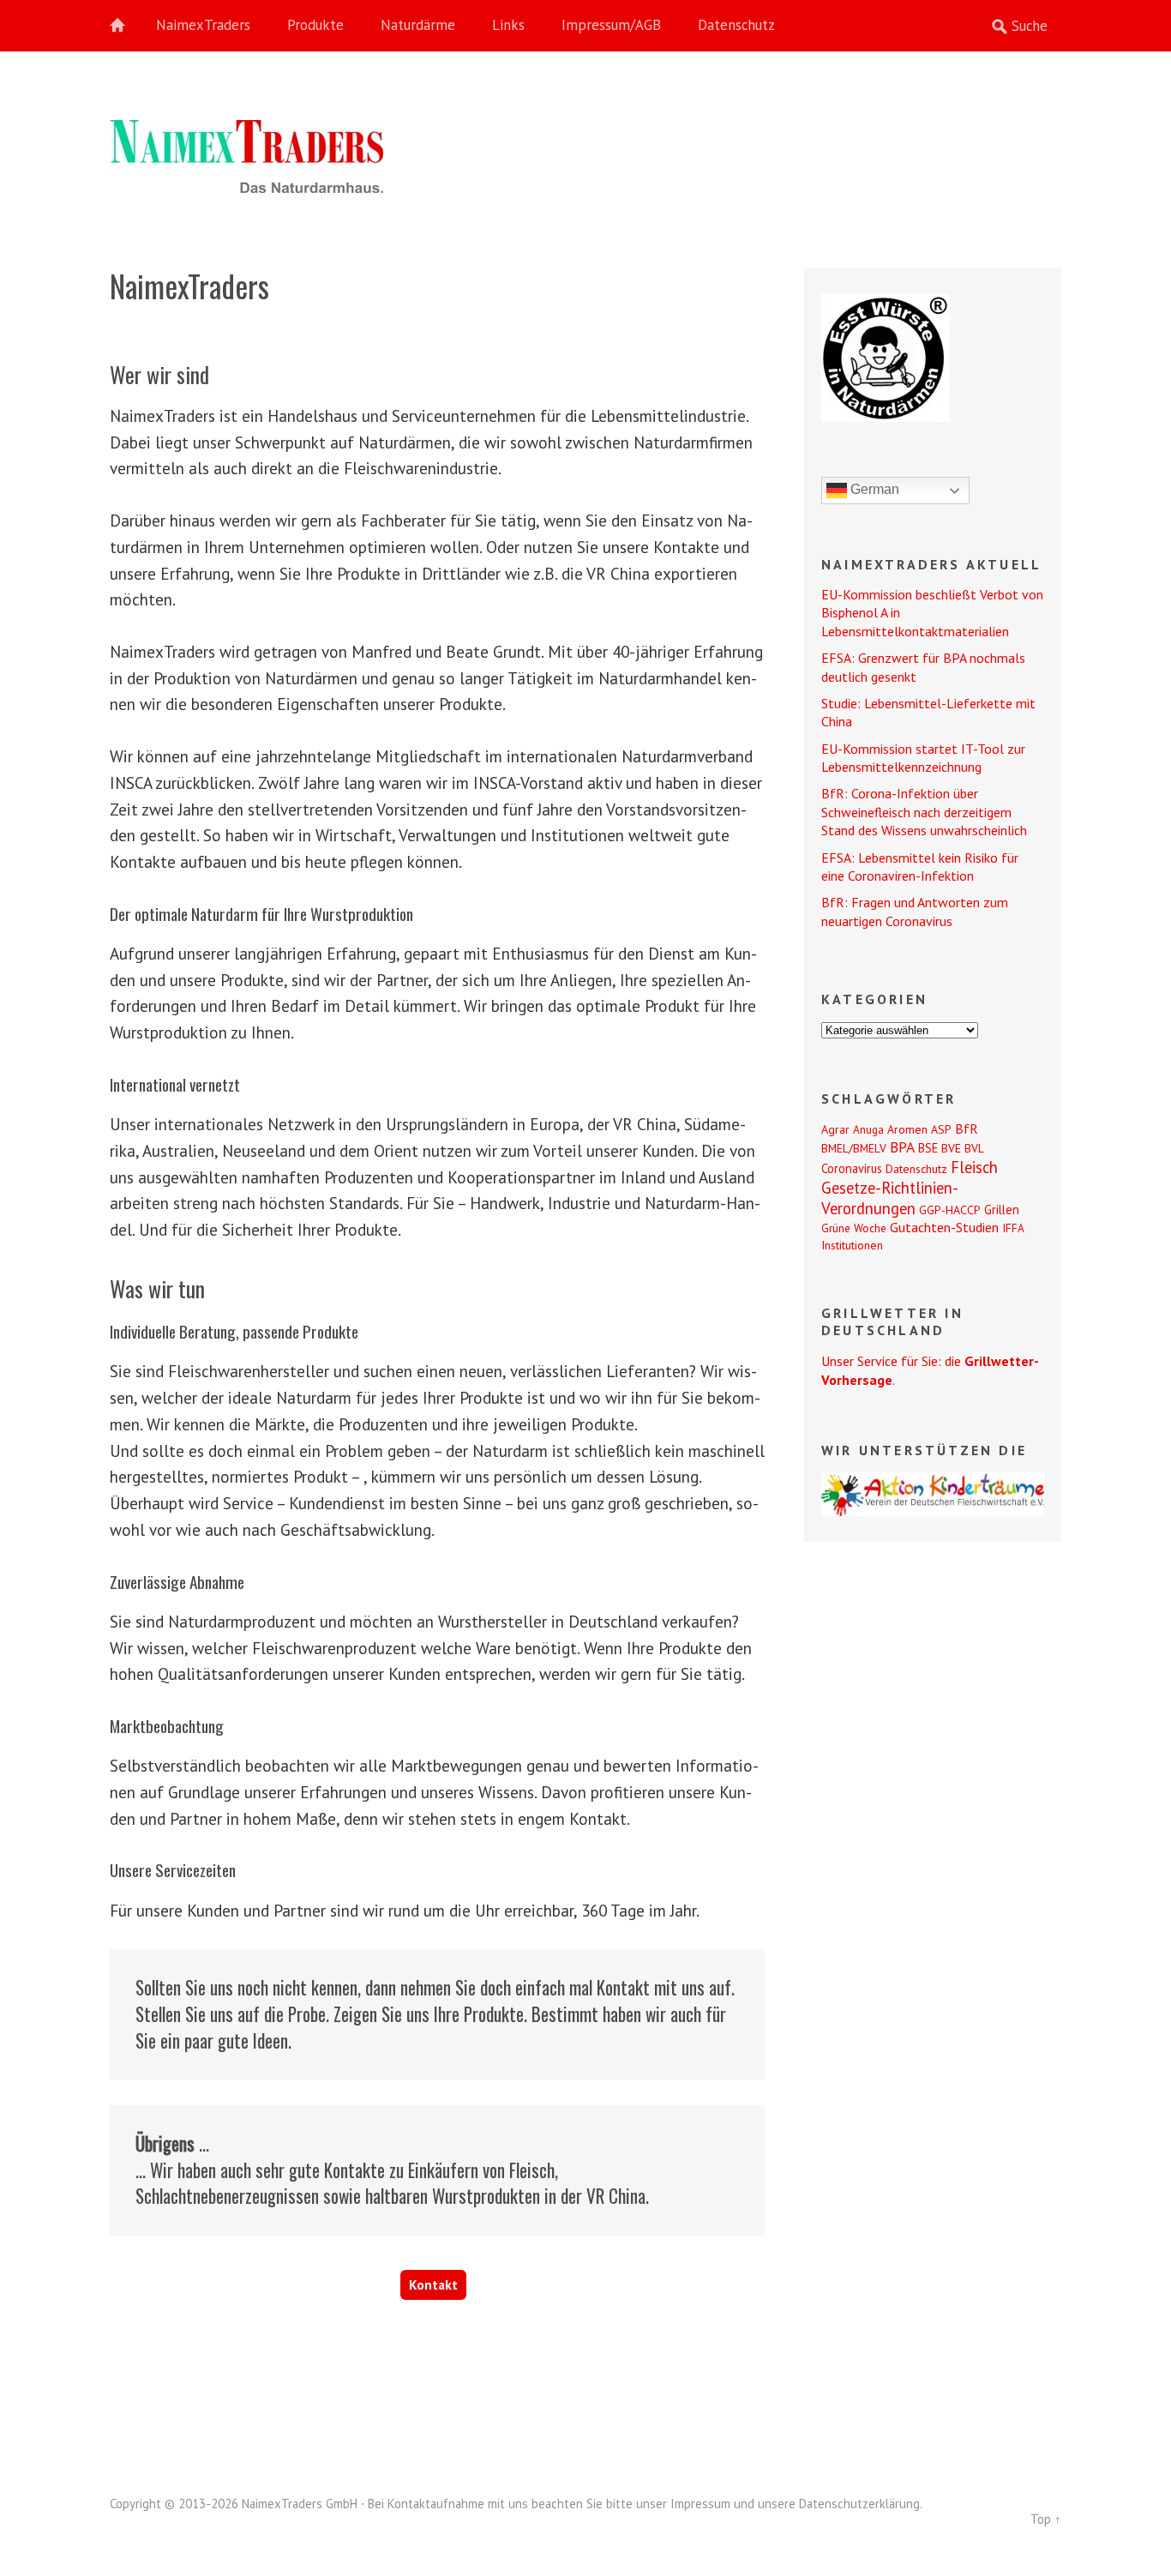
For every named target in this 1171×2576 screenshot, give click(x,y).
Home (127, 26)
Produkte (315, 25)
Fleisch (974, 1167)
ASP (941, 1129)
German (873, 489)
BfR (967, 1129)
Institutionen (852, 1245)
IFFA (1013, 1228)
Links (508, 25)
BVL (974, 1148)
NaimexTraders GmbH (300, 2504)
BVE (951, 1148)
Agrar (835, 1129)
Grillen (1002, 1210)
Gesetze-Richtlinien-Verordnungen (890, 1198)
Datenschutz (736, 25)
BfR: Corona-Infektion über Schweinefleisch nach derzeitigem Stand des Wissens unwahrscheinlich (924, 812)
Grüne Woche (854, 1228)
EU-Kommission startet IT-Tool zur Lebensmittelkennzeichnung (923, 758)
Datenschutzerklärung (859, 2504)
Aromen (907, 1129)
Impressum (700, 2504)
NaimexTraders (203, 25)
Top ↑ (1046, 2519)
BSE (928, 1148)
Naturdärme (418, 25)
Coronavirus (852, 1168)
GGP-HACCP (950, 1210)
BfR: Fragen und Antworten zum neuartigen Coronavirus (915, 911)
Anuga (868, 1129)
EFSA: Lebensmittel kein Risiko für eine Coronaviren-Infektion (920, 867)
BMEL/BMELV (854, 1148)
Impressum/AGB (611, 25)
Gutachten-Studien (944, 1227)
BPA (902, 1147)
